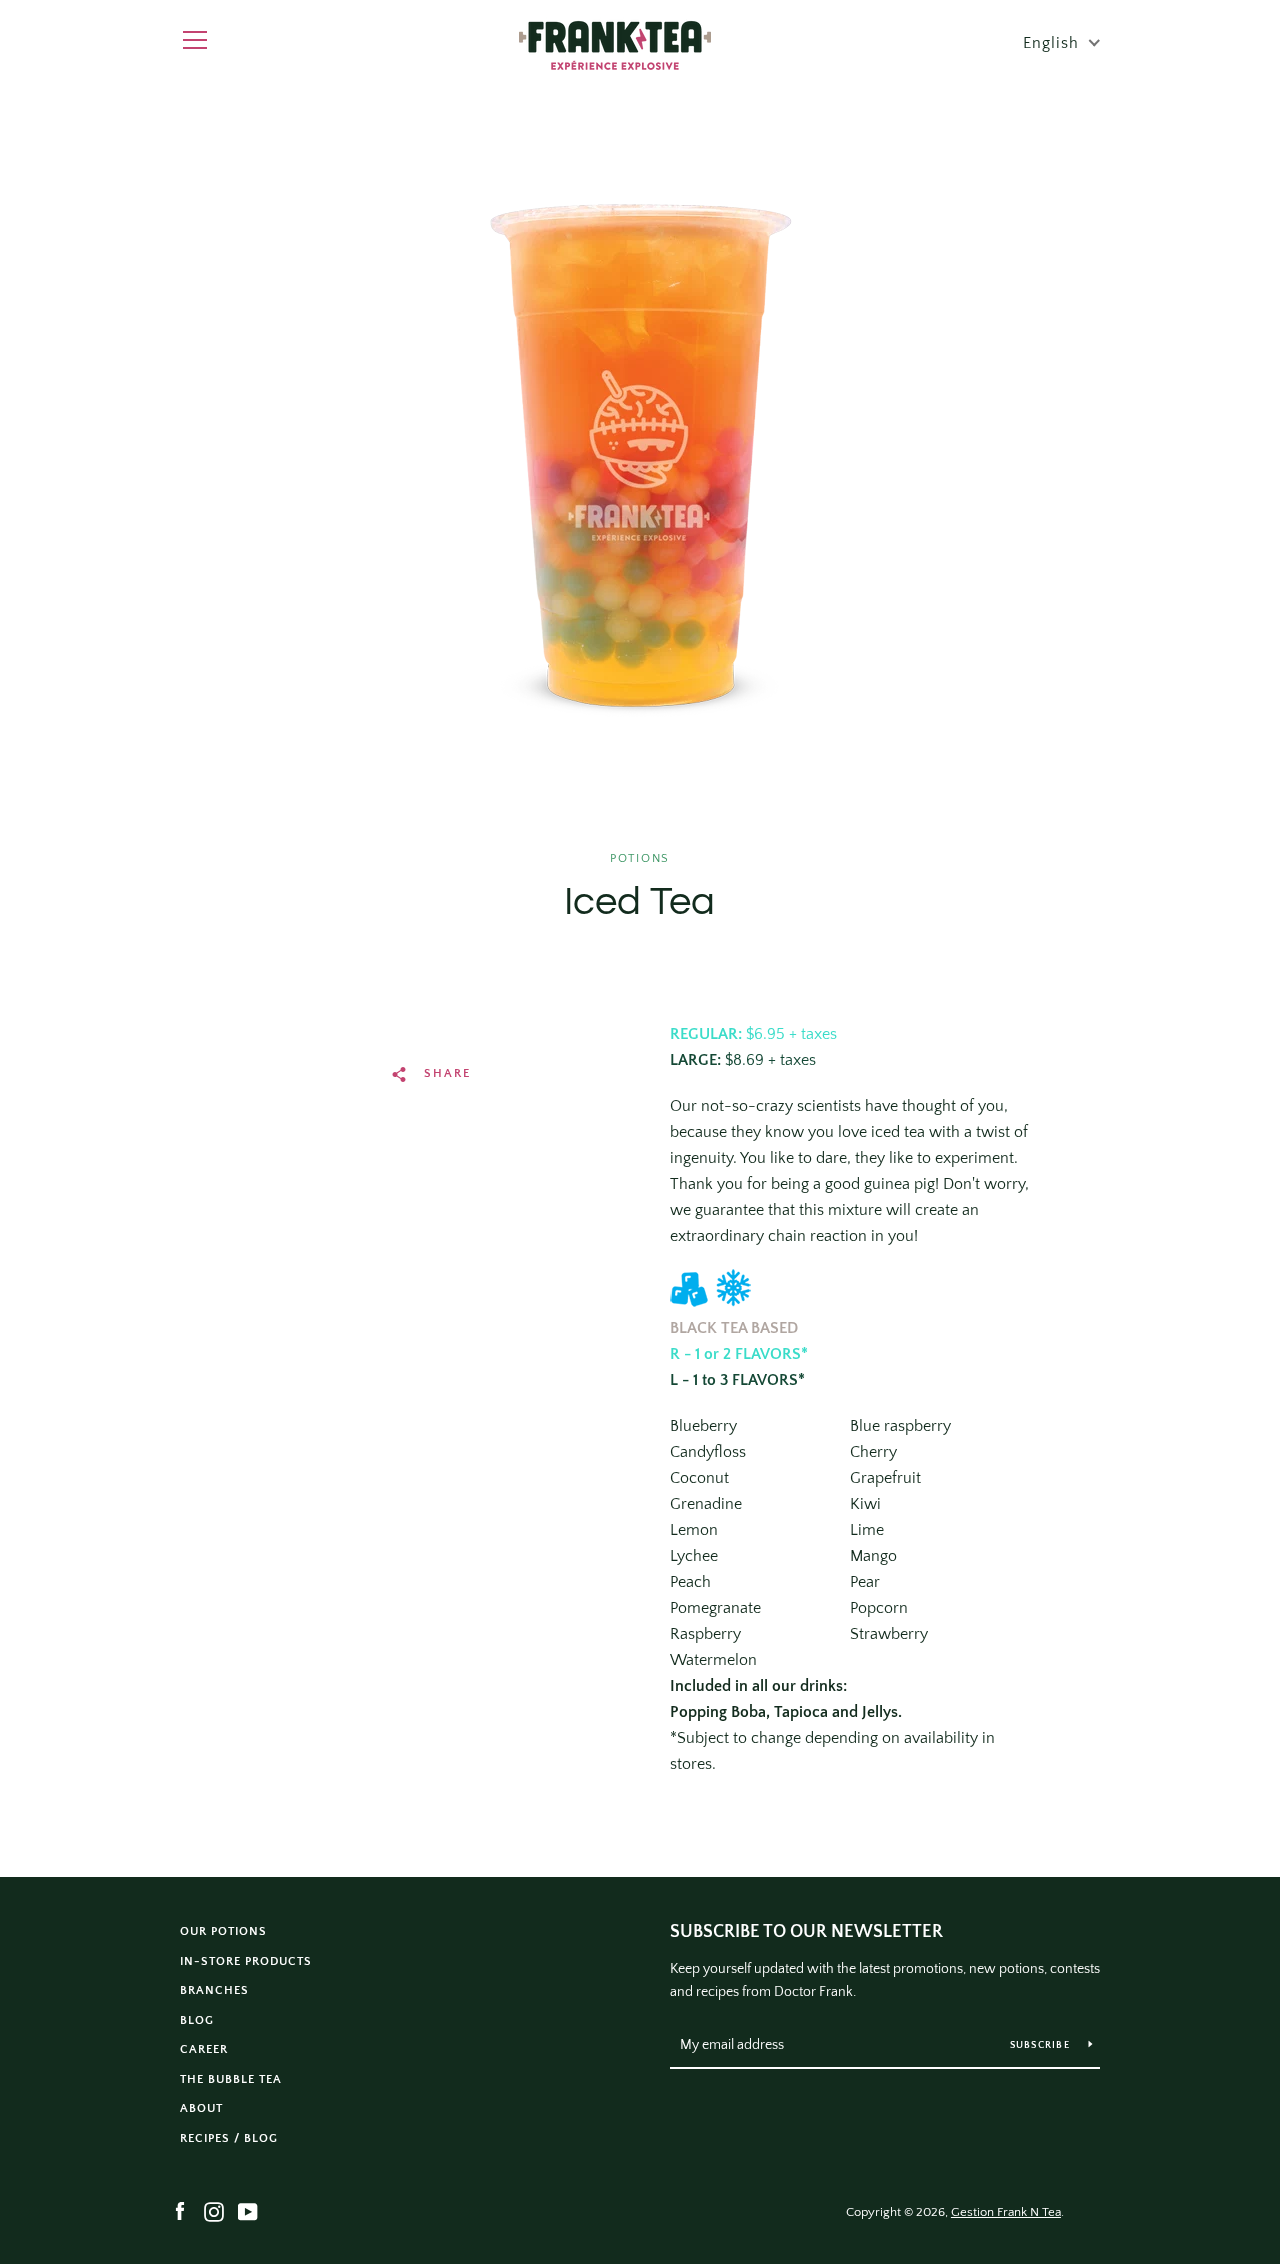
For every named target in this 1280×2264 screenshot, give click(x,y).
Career (204, 2049)
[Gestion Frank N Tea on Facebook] (180, 2211)
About (201, 2108)
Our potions (223, 1931)
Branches (214, 1990)
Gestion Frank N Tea (1006, 2212)
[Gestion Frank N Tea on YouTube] (248, 2211)
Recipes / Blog (229, 2138)
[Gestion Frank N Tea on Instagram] (214, 2211)
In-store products (246, 1961)
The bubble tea (231, 2079)
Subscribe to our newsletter (806, 1932)
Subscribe (1042, 2045)
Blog (197, 2020)
